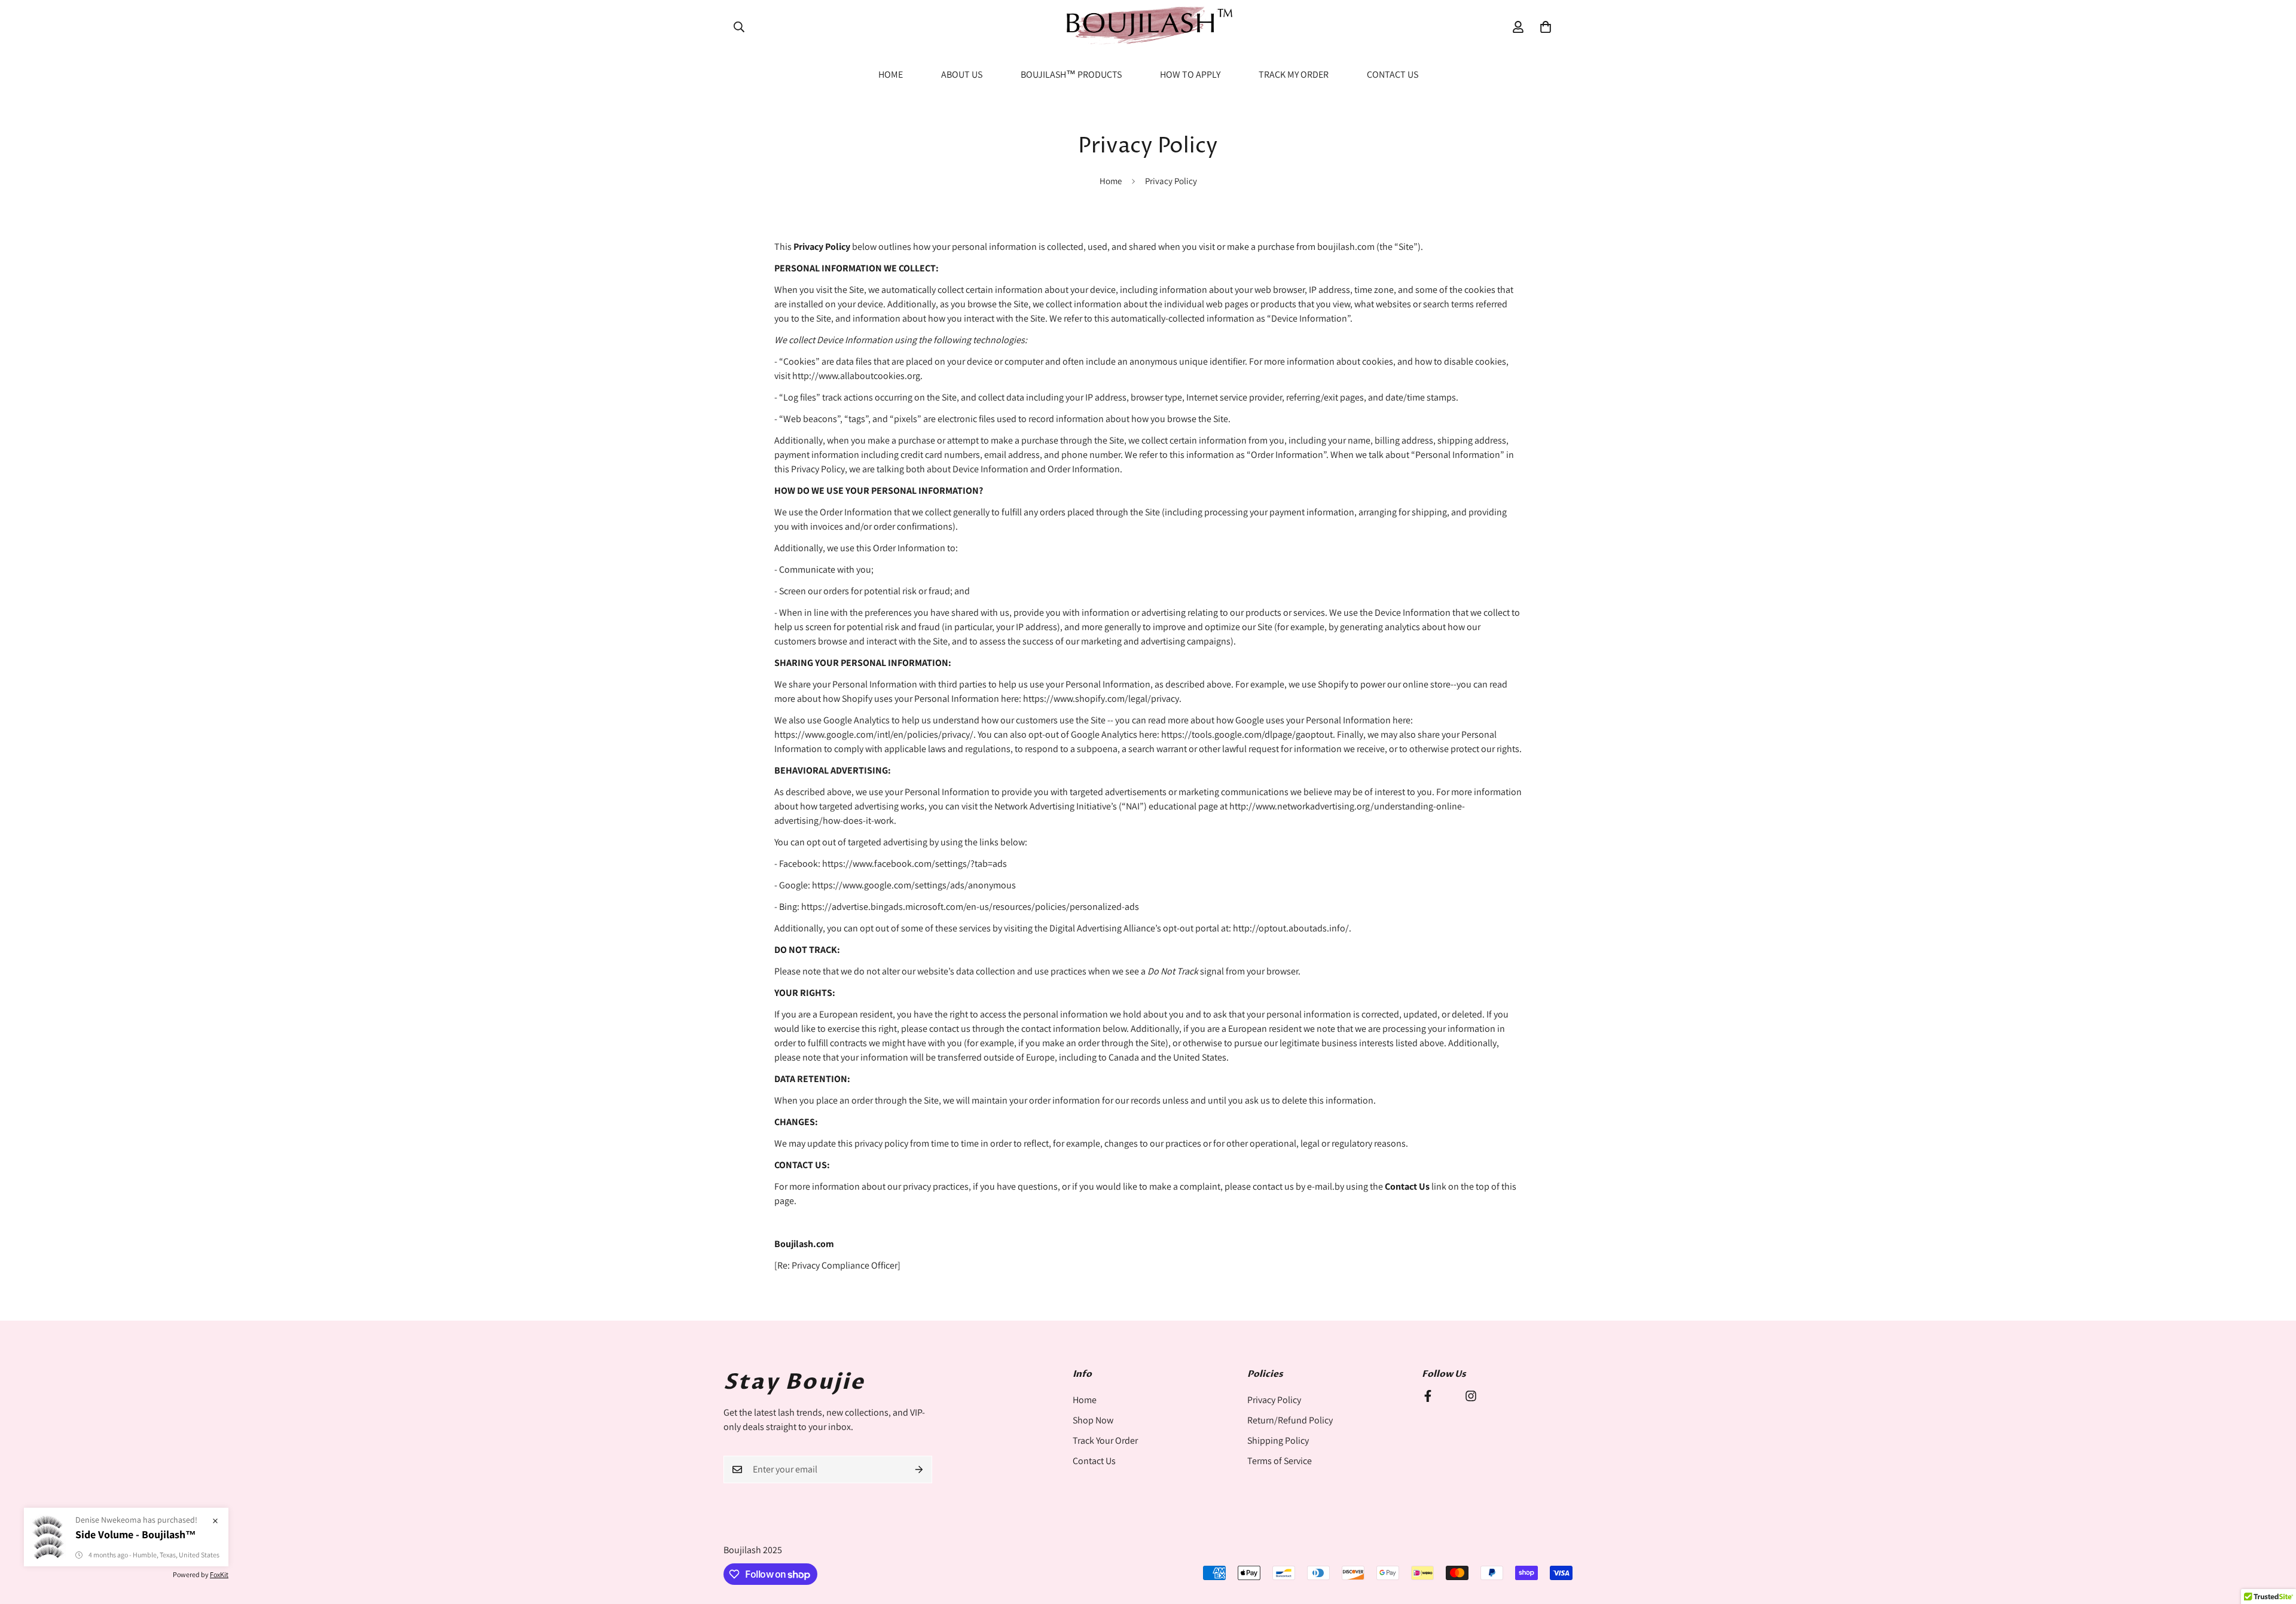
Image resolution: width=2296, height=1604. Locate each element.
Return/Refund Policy (1290, 1420)
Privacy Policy (1274, 1400)
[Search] (739, 27)
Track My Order (1294, 74)
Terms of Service (1280, 1461)
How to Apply (1190, 74)
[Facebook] (1428, 1396)
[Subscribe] (919, 1469)
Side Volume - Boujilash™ (136, 1534)
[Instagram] (1471, 1396)
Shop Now (1093, 1420)
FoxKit (219, 1574)
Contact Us (1393, 74)
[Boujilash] (1148, 27)
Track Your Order (1105, 1440)
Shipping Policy (1278, 1440)
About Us (962, 74)
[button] (1546, 27)
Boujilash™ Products (1071, 74)
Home (891, 74)
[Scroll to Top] (2273, 1539)
